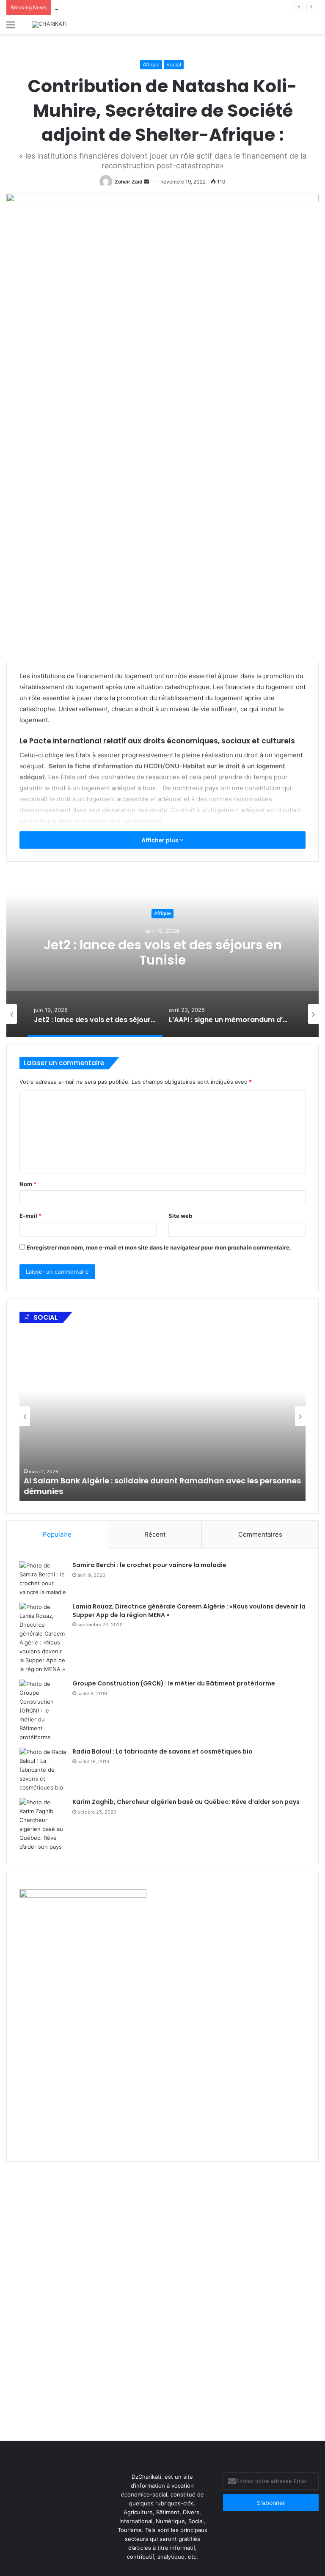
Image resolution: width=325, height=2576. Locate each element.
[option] (162, 953)
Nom (28, 1184)
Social (174, 64)
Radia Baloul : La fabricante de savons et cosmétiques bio (162, 1751)
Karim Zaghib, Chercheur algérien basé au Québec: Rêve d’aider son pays (186, 1802)
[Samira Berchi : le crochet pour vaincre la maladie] (43, 1579)
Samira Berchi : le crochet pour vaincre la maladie (149, 1565)
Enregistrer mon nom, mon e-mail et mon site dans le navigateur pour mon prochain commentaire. (159, 1247)
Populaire (57, 1534)
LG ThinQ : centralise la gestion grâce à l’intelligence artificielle (138, 7)
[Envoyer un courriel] (146, 182)
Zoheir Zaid (129, 182)
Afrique (151, 64)
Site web (180, 1216)
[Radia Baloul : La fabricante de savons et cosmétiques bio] (43, 1770)
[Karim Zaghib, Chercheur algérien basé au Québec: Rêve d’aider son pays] (43, 1825)
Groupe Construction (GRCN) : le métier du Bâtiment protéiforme (174, 1683)
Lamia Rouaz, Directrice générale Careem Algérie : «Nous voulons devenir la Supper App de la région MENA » (189, 1611)
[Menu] (11, 28)
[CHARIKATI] (49, 25)
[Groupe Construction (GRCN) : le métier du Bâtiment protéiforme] (43, 1711)
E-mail (30, 1216)
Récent (155, 1534)
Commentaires (260, 1534)
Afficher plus (161, 840)
